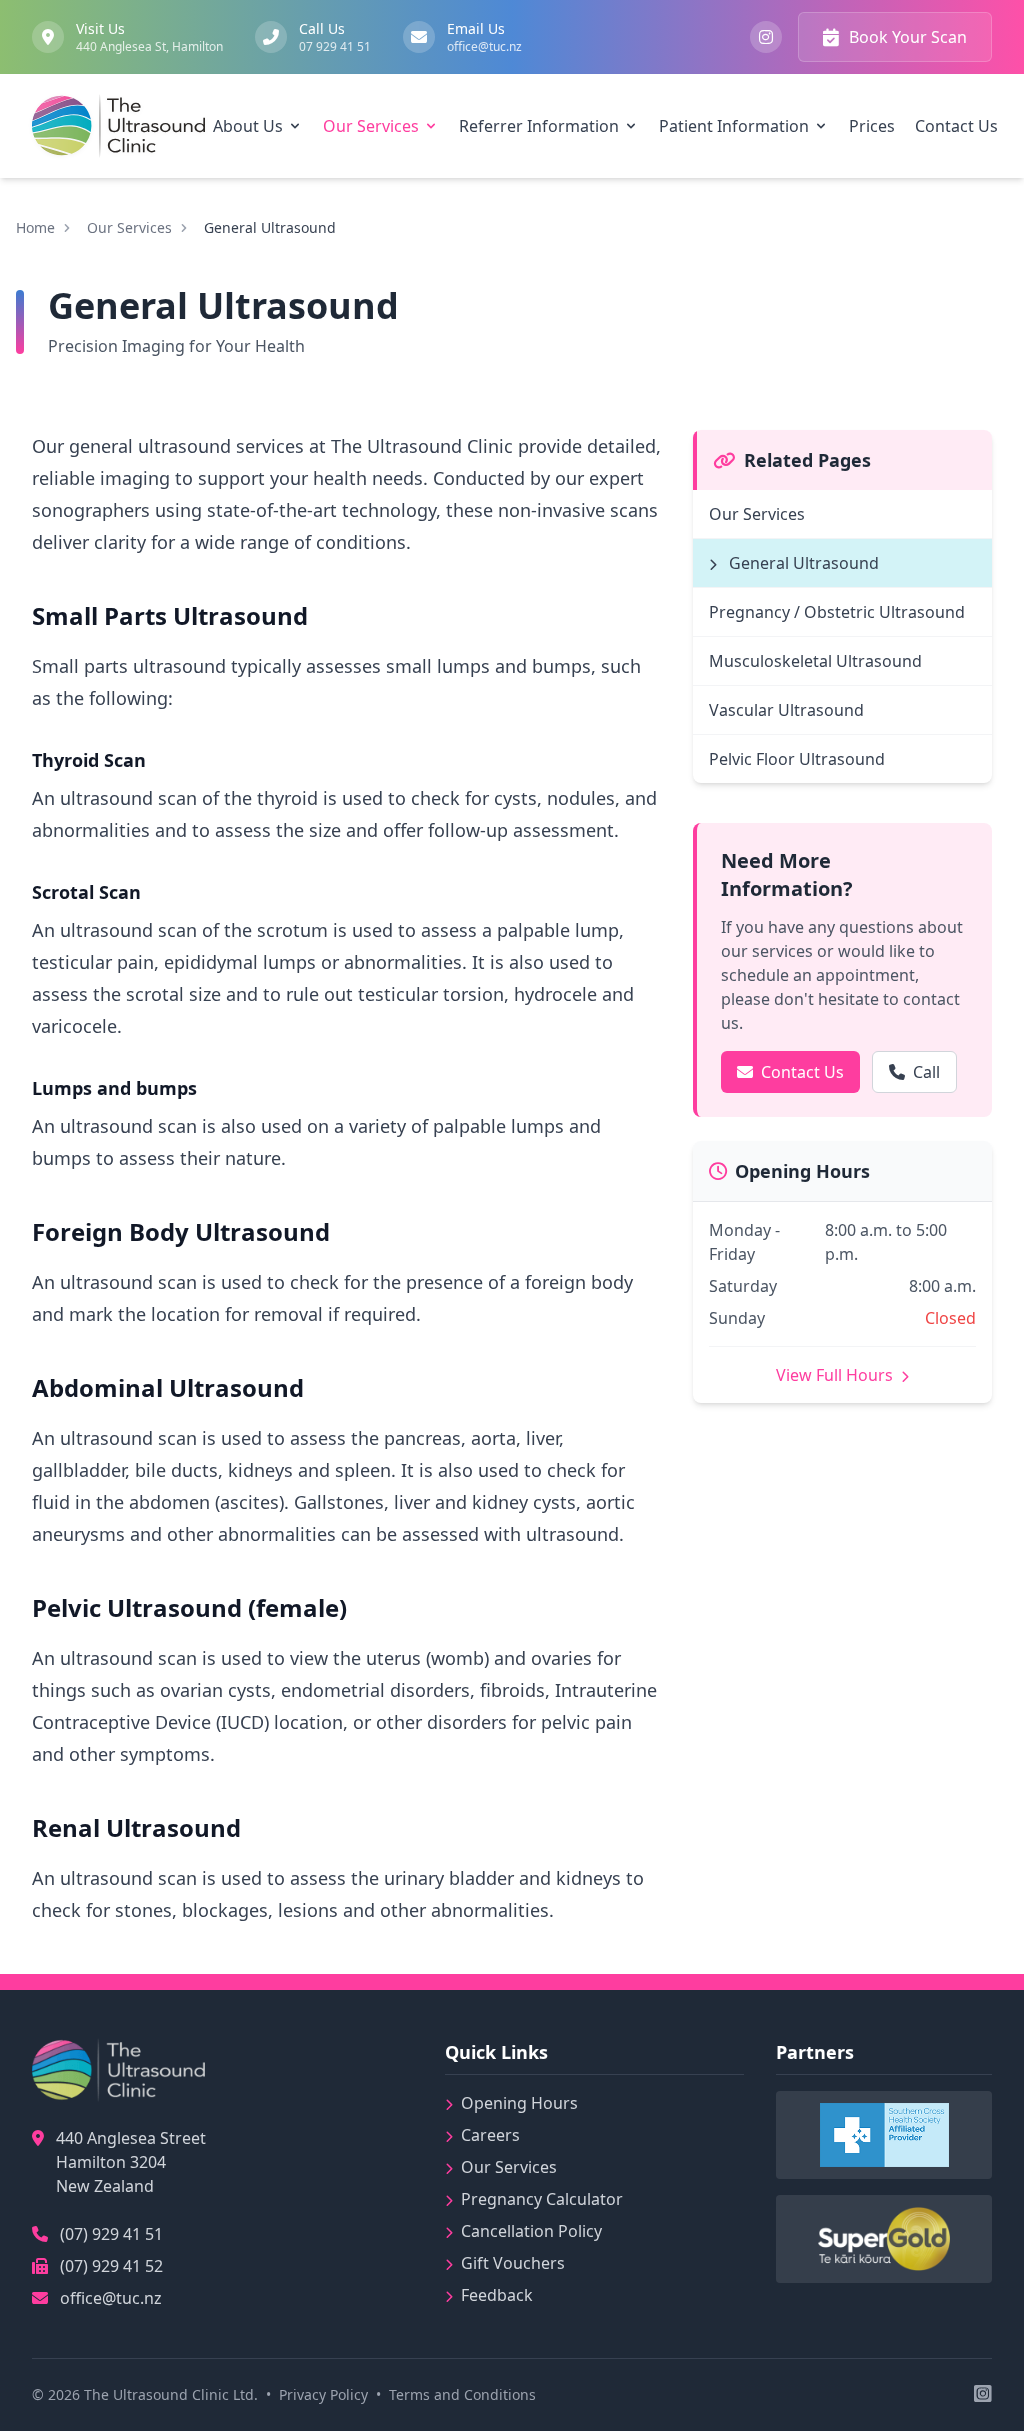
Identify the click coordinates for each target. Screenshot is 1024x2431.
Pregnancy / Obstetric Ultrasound (837, 612)
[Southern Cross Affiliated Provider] (884, 2135)
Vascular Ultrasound (786, 710)
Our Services (129, 227)
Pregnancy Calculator (542, 2199)
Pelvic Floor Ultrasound (797, 759)
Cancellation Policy (531, 2231)
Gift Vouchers (513, 2263)
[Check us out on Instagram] (983, 2395)
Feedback (497, 2295)
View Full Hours (836, 1375)
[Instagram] (766, 37)
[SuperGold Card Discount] (884, 2239)
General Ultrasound (802, 563)
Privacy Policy (323, 2394)
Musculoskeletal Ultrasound (815, 661)
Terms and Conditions (462, 2394)
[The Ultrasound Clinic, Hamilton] (118, 126)
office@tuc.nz (111, 2298)
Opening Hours (519, 2103)
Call (926, 1072)
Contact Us (802, 1072)
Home (35, 227)
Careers (490, 2135)
